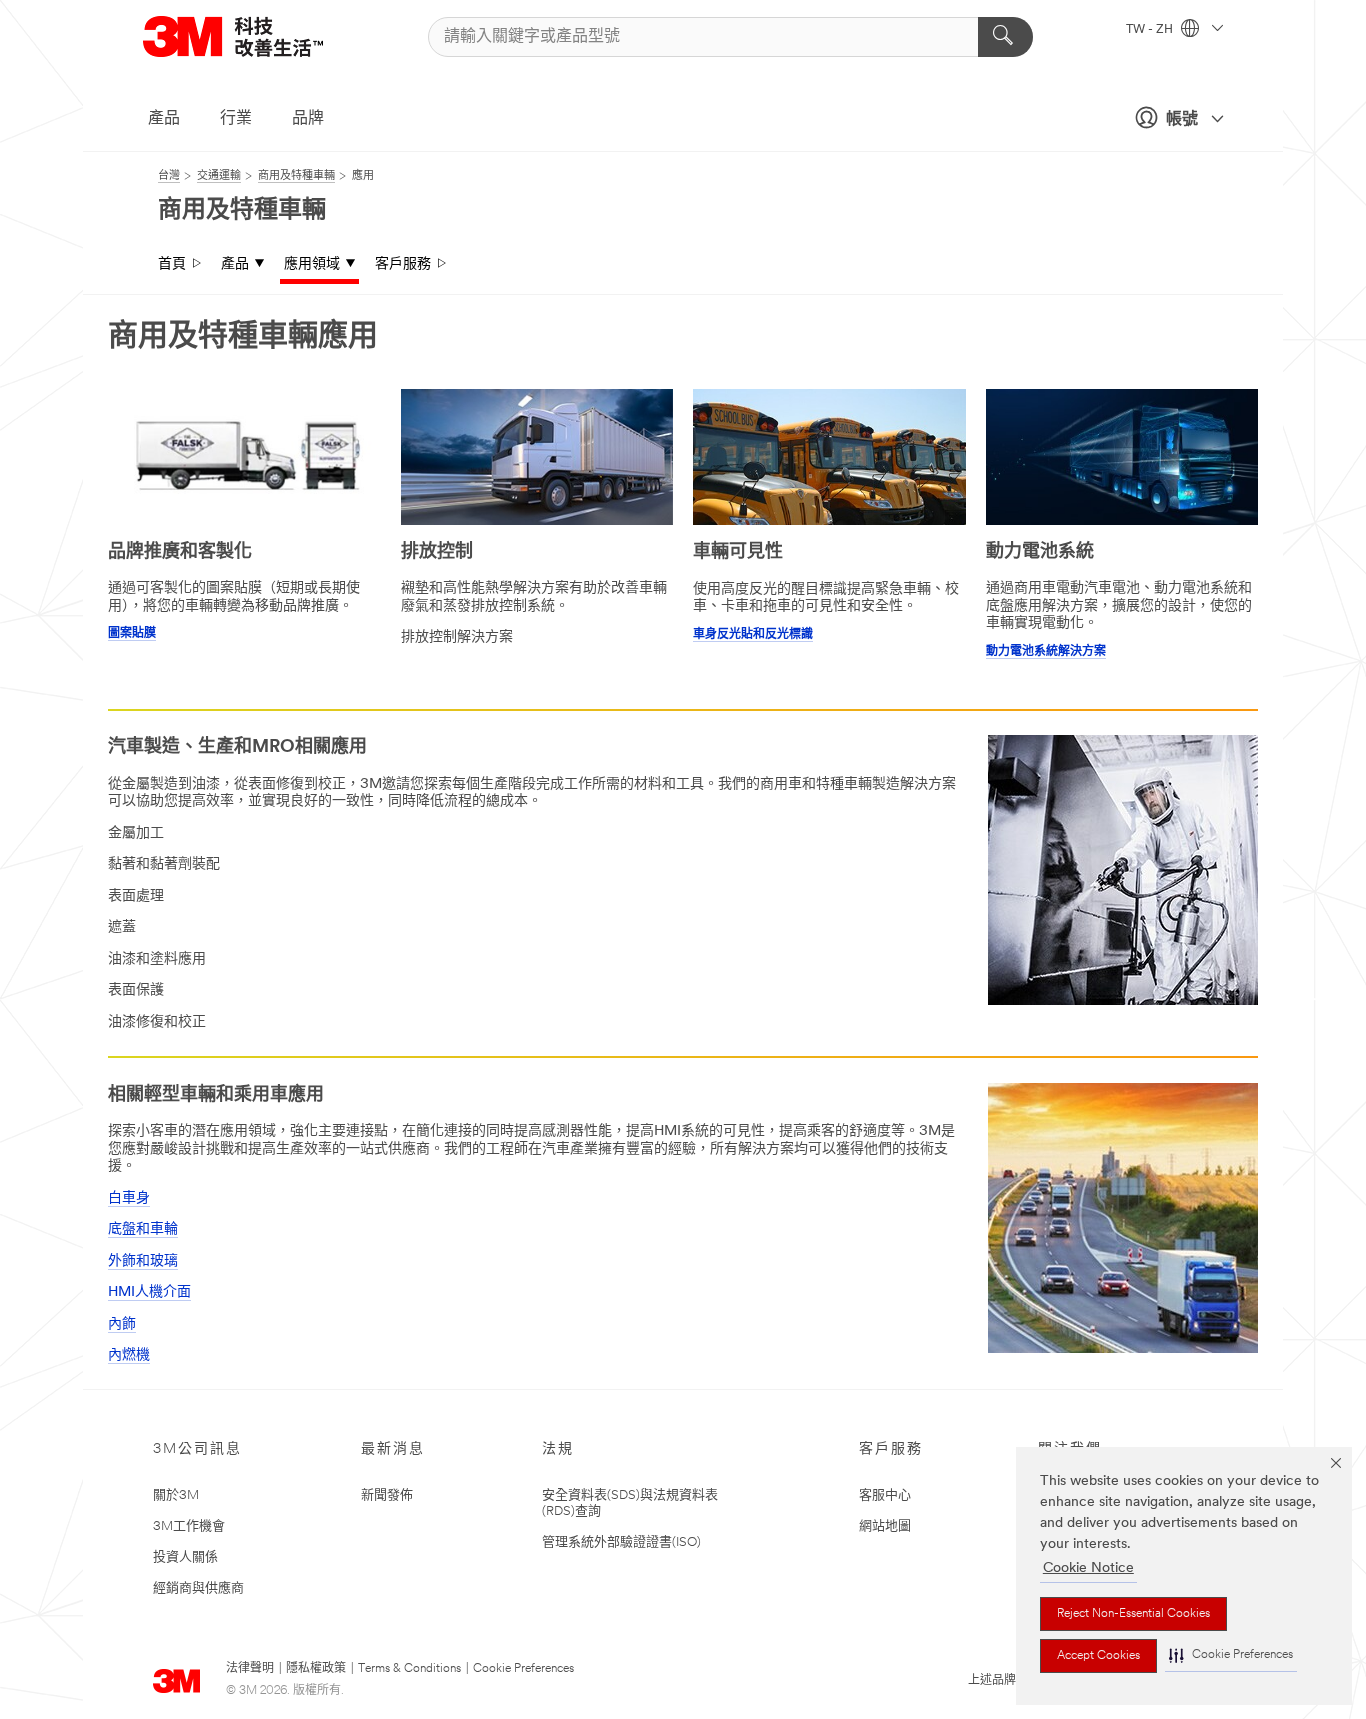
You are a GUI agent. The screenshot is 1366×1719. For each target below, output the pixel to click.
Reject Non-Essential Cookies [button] (1133, 1614)
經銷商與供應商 (198, 1588)
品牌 (308, 119)
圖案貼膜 (132, 634)
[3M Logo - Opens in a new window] (258, 36)
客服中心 (885, 1495)
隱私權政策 (316, 1669)
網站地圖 (885, 1526)
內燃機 (129, 1355)
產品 (164, 119)
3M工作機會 (189, 1526)
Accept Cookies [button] (1098, 1656)
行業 (236, 119)
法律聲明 (250, 1669)
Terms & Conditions (409, 1669)
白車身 (129, 1198)
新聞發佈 (387, 1495)
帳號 (1182, 120)
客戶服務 (403, 264)
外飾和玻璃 (143, 1261)
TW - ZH (1151, 30)
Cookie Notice (1088, 1568)
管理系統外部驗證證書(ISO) (621, 1542)
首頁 (172, 264)
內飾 (122, 1324)
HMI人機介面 (149, 1292)
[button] (1231, 1655)
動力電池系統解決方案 (1046, 652)
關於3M (176, 1495)
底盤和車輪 (143, 1229)
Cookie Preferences (523, 1669)
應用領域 (312, 264)
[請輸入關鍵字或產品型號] (1005, 37)
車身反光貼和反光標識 (753, 635)
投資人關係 (185, 1557)
